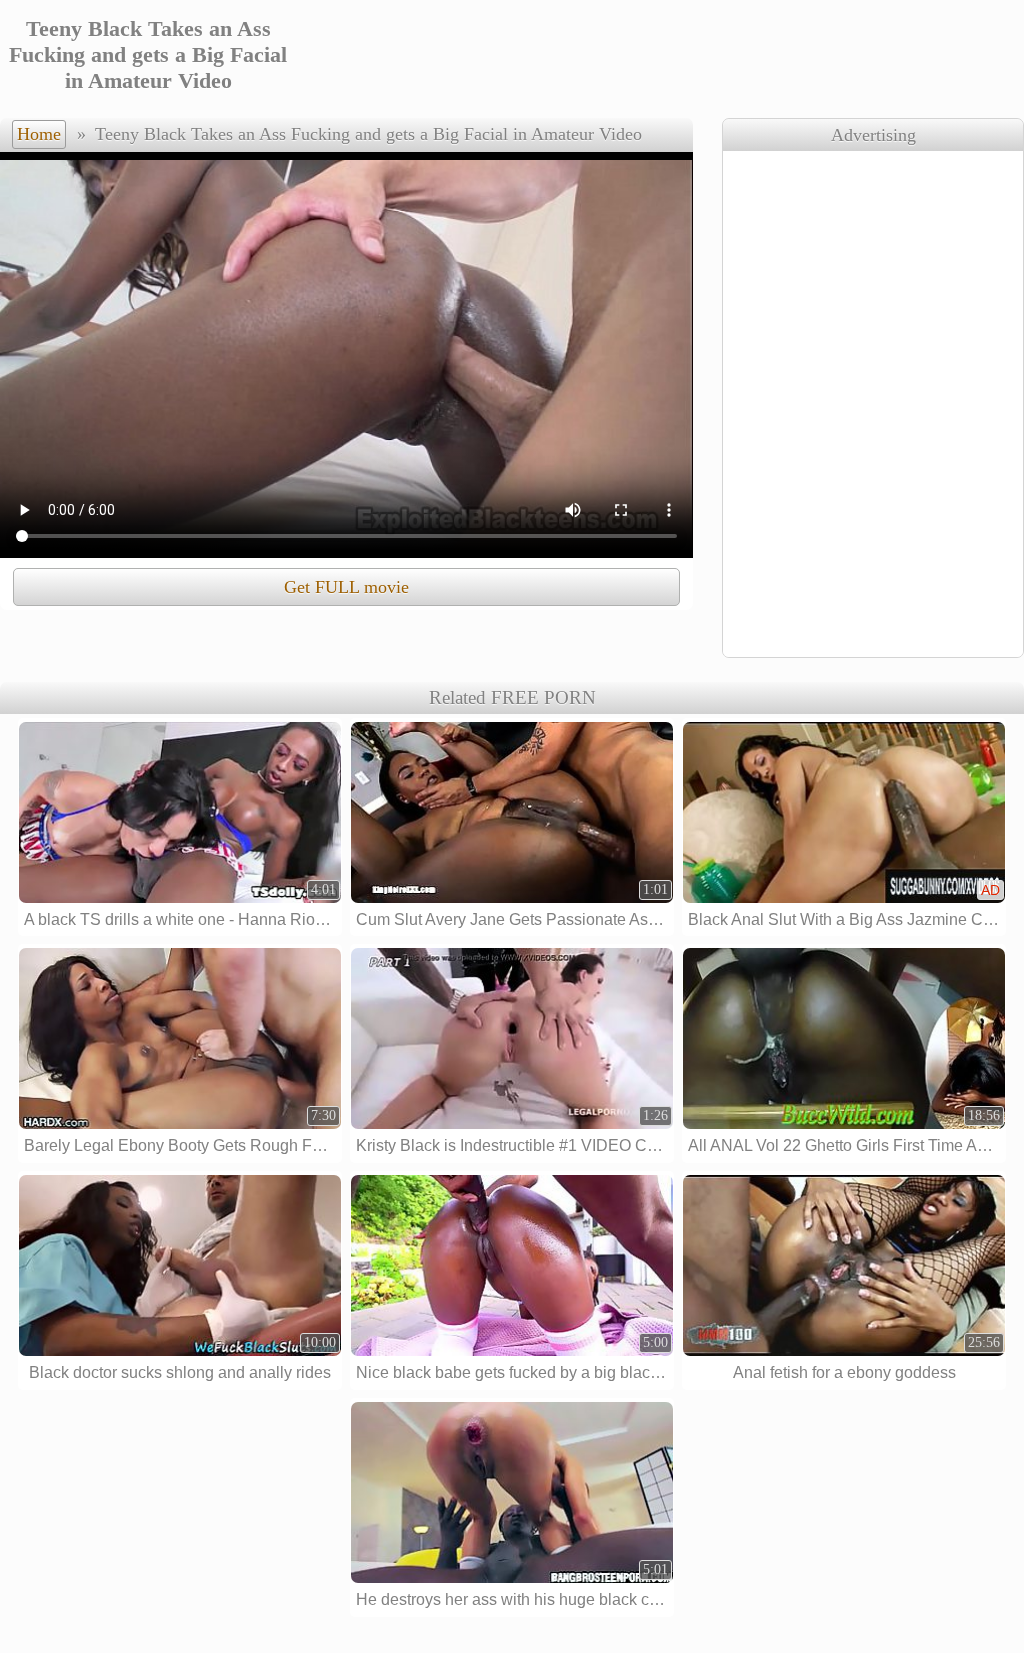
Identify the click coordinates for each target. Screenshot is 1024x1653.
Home (39, 134)
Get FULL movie (346, 587)
